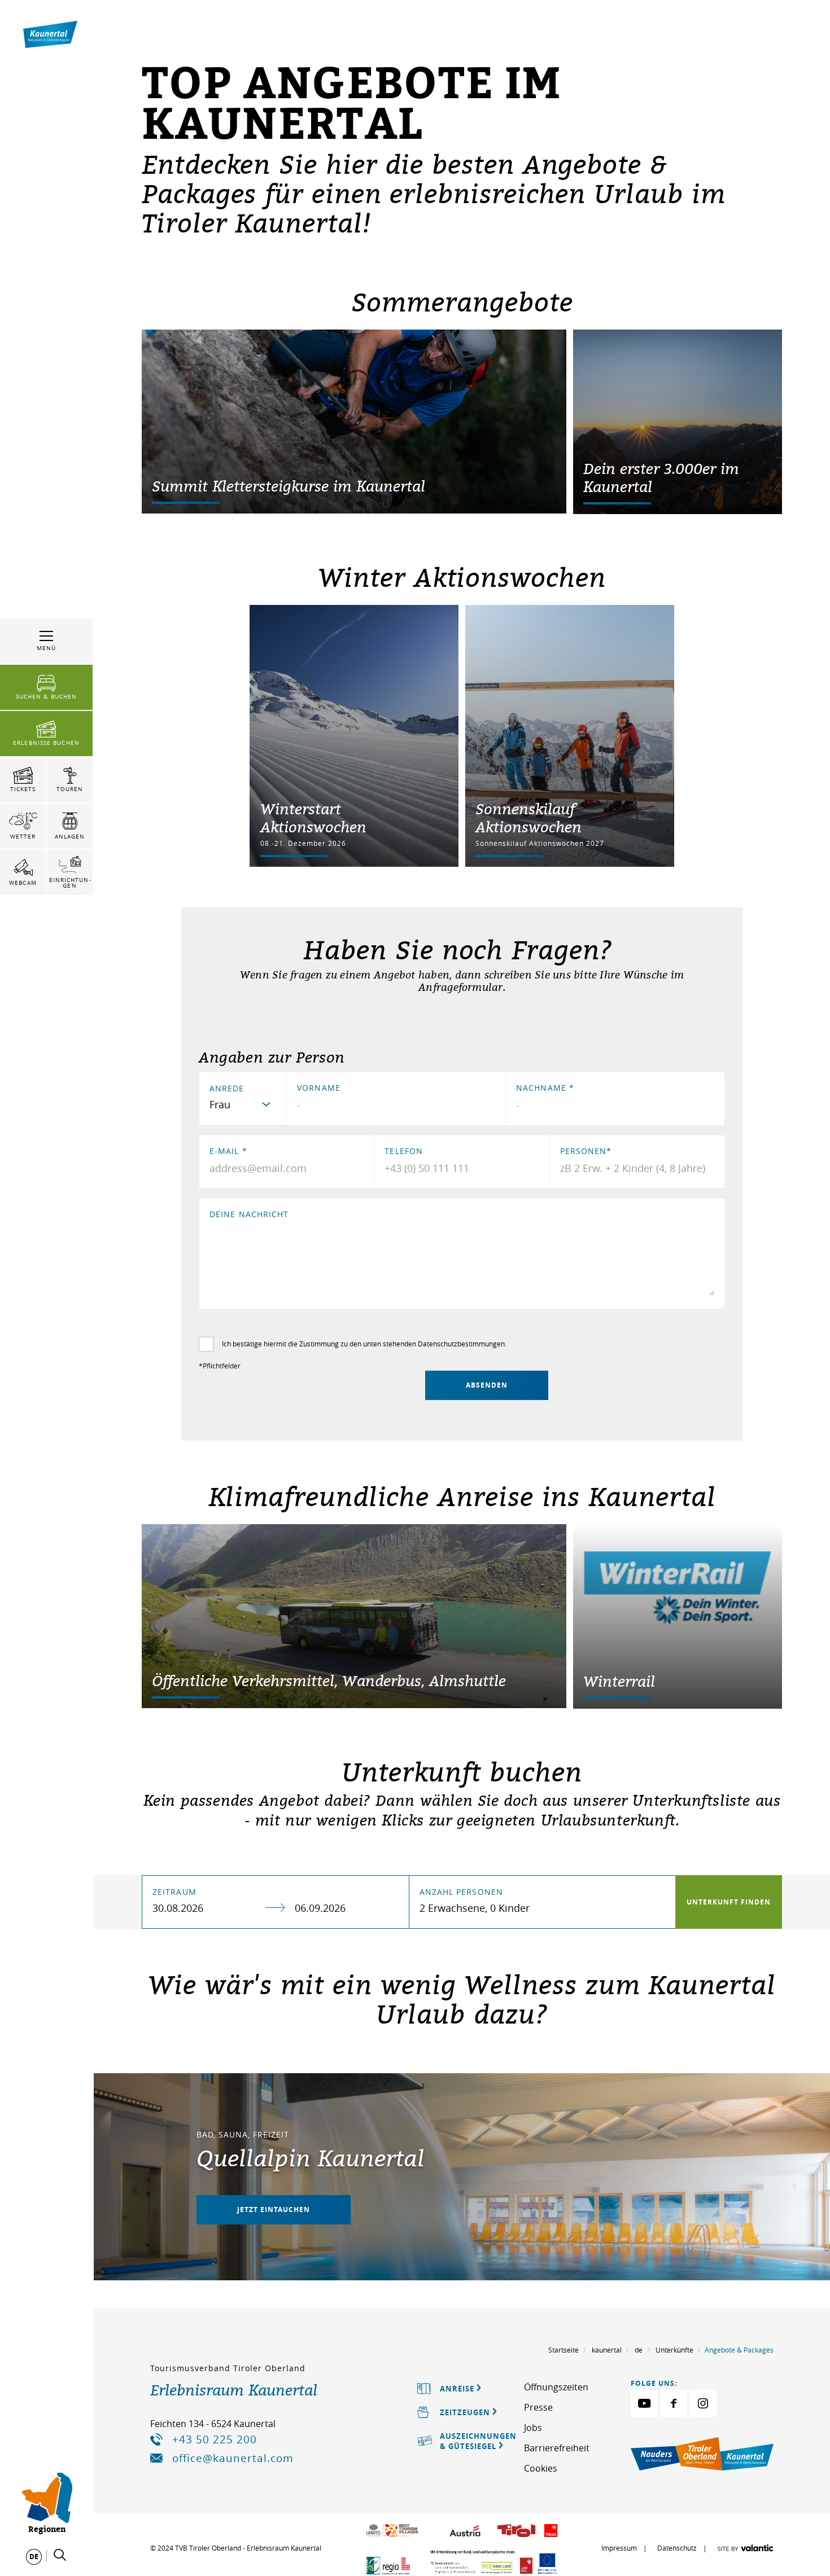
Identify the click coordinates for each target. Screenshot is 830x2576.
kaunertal (607, 2350)
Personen (586, 1151)
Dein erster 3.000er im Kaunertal (661, 477)
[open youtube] (644, 2403)
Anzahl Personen (462, 1892)
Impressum (619, 2548)
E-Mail (228, 1151)
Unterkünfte (674, 2350)
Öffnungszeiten (556, 2387)
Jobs (533, 2428)
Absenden (487, 1385)
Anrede (227, 1088)
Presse (538, 2407)
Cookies (541, 2468)
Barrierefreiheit (557, 2448)
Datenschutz (677, 2548)
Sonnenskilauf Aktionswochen (528, 818)
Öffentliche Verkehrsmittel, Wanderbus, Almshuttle (329, 1680)
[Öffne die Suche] (60, 2555)
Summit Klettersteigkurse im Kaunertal (289, 486)
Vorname (319, 1088)
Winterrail (619, 1681)
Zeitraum (174, 1892)
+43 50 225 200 (215, 2439)
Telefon (404, 1151)
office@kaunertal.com (233, 2458)
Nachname (545, 1088)
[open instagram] (703, 2403)
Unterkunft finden (729, 1902)
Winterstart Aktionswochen (313, 818)
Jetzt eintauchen (274, 2209)
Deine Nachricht (249, 1214)
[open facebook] (674, 2403)
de (639, 2350)
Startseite (563, 2350)
